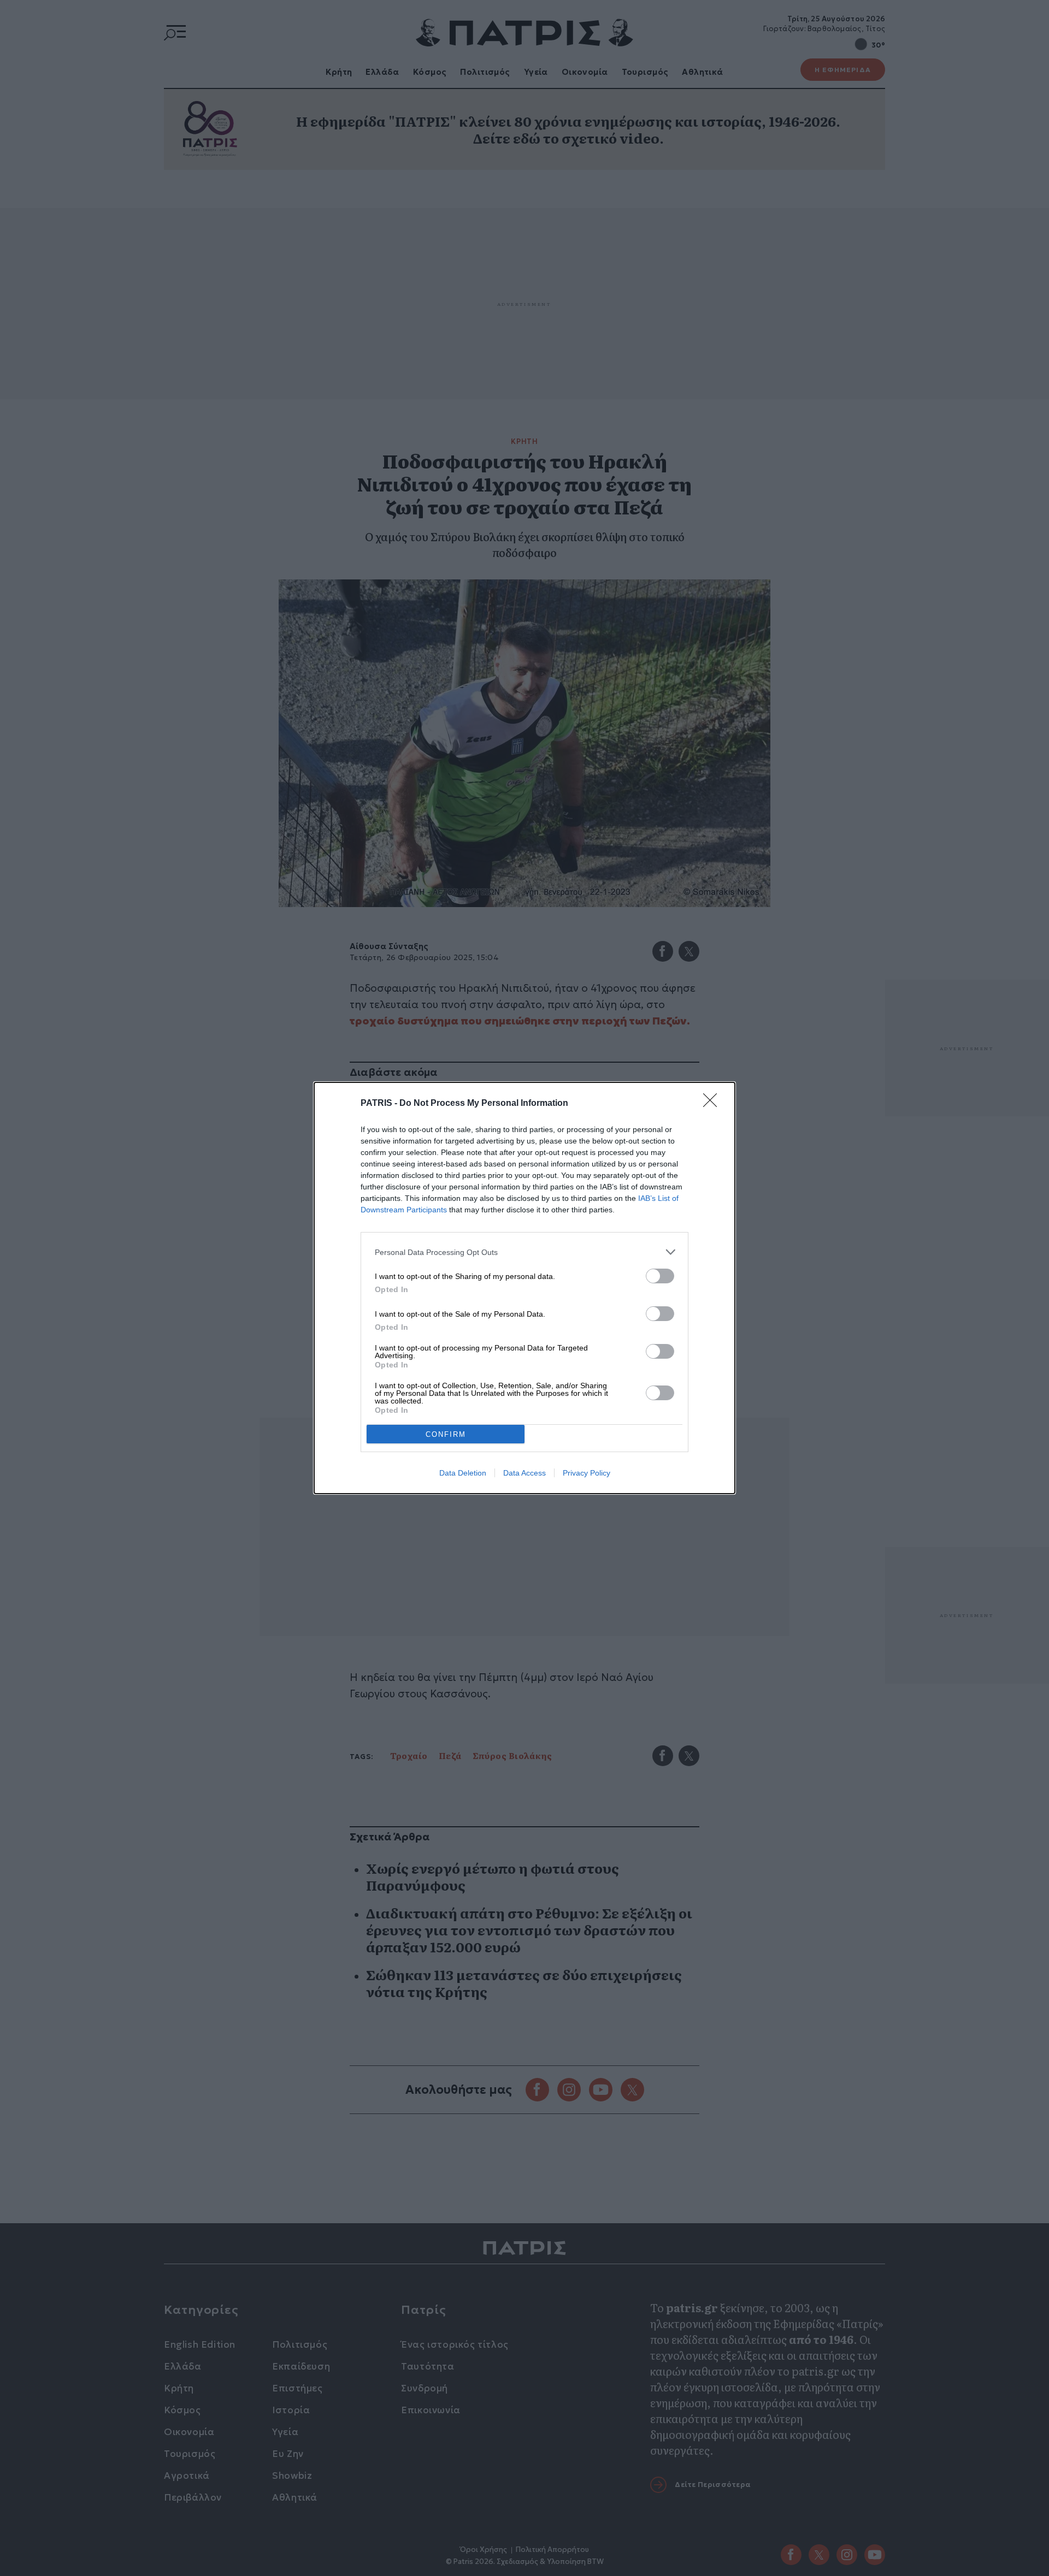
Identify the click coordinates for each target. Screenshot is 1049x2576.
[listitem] (524, 1252)
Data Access (524, 1473)
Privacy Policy (587, 1473)
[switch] (660, 1276)
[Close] (714, 1104)
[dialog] (524, 1288)
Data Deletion (463, 1473)
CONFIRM (446, 1434)
